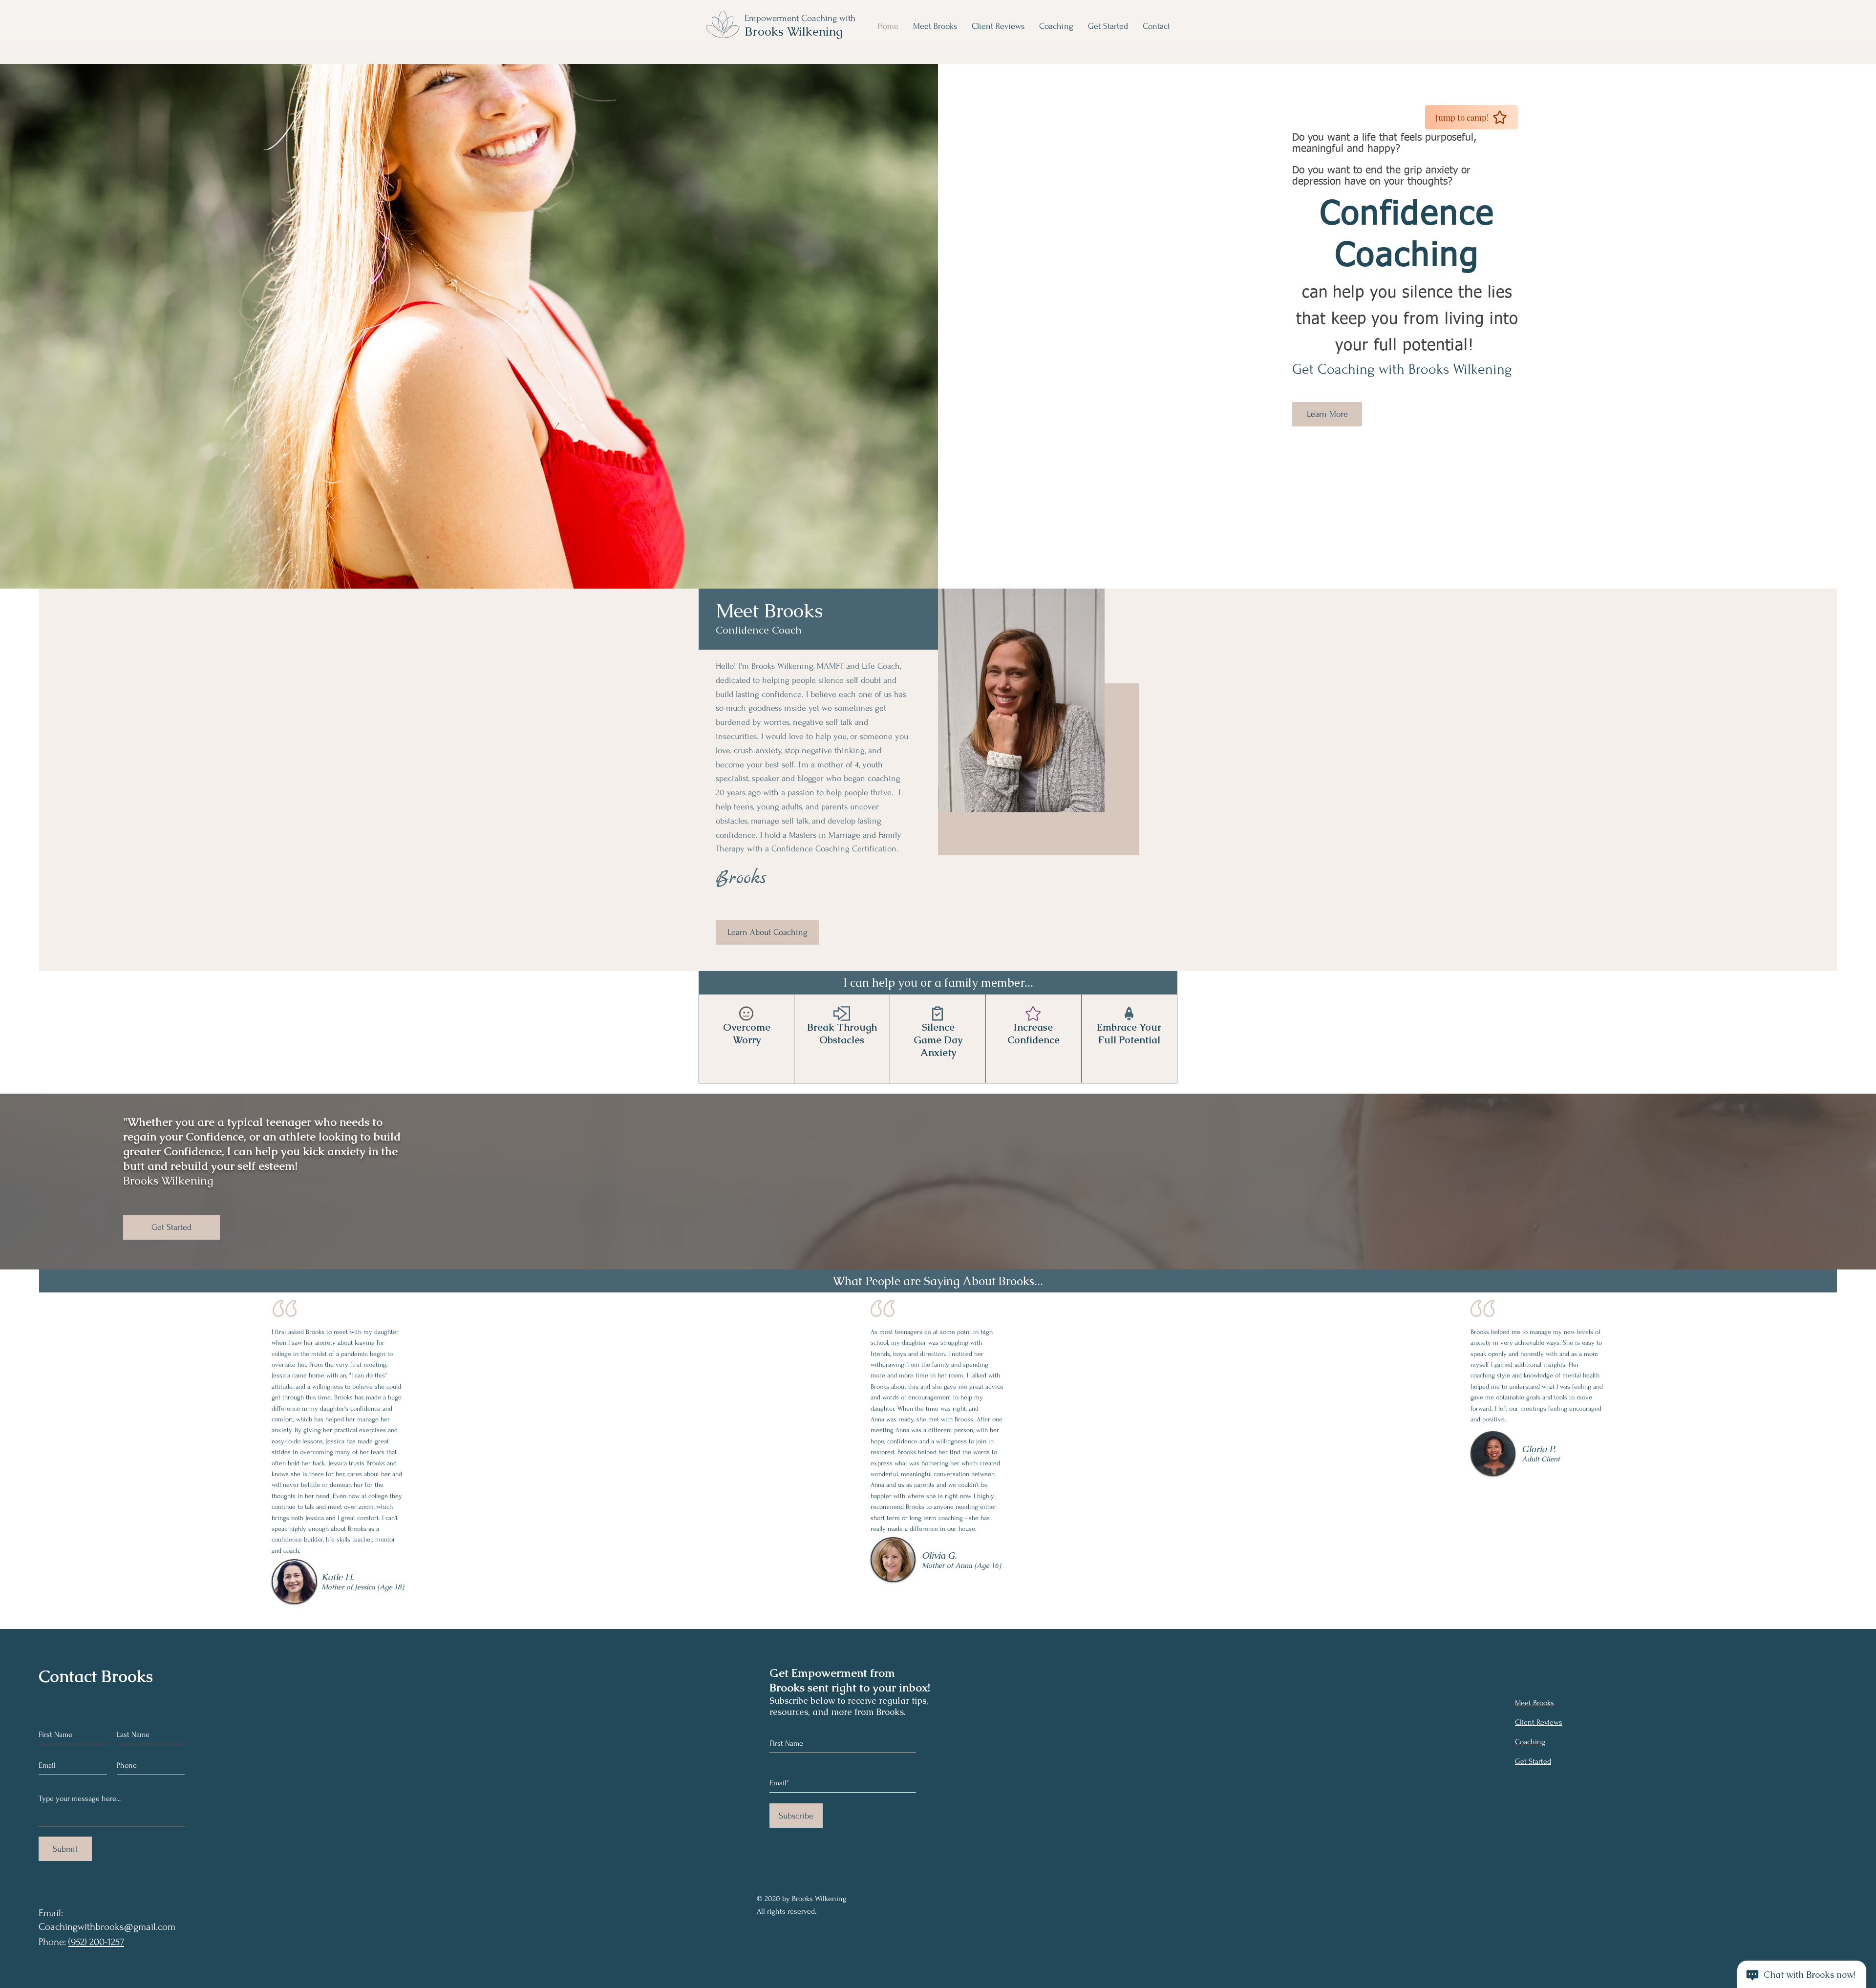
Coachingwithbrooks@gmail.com (107, 1927)
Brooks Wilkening (795, 31)
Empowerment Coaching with (800, 18)
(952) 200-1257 (96, 1942)
